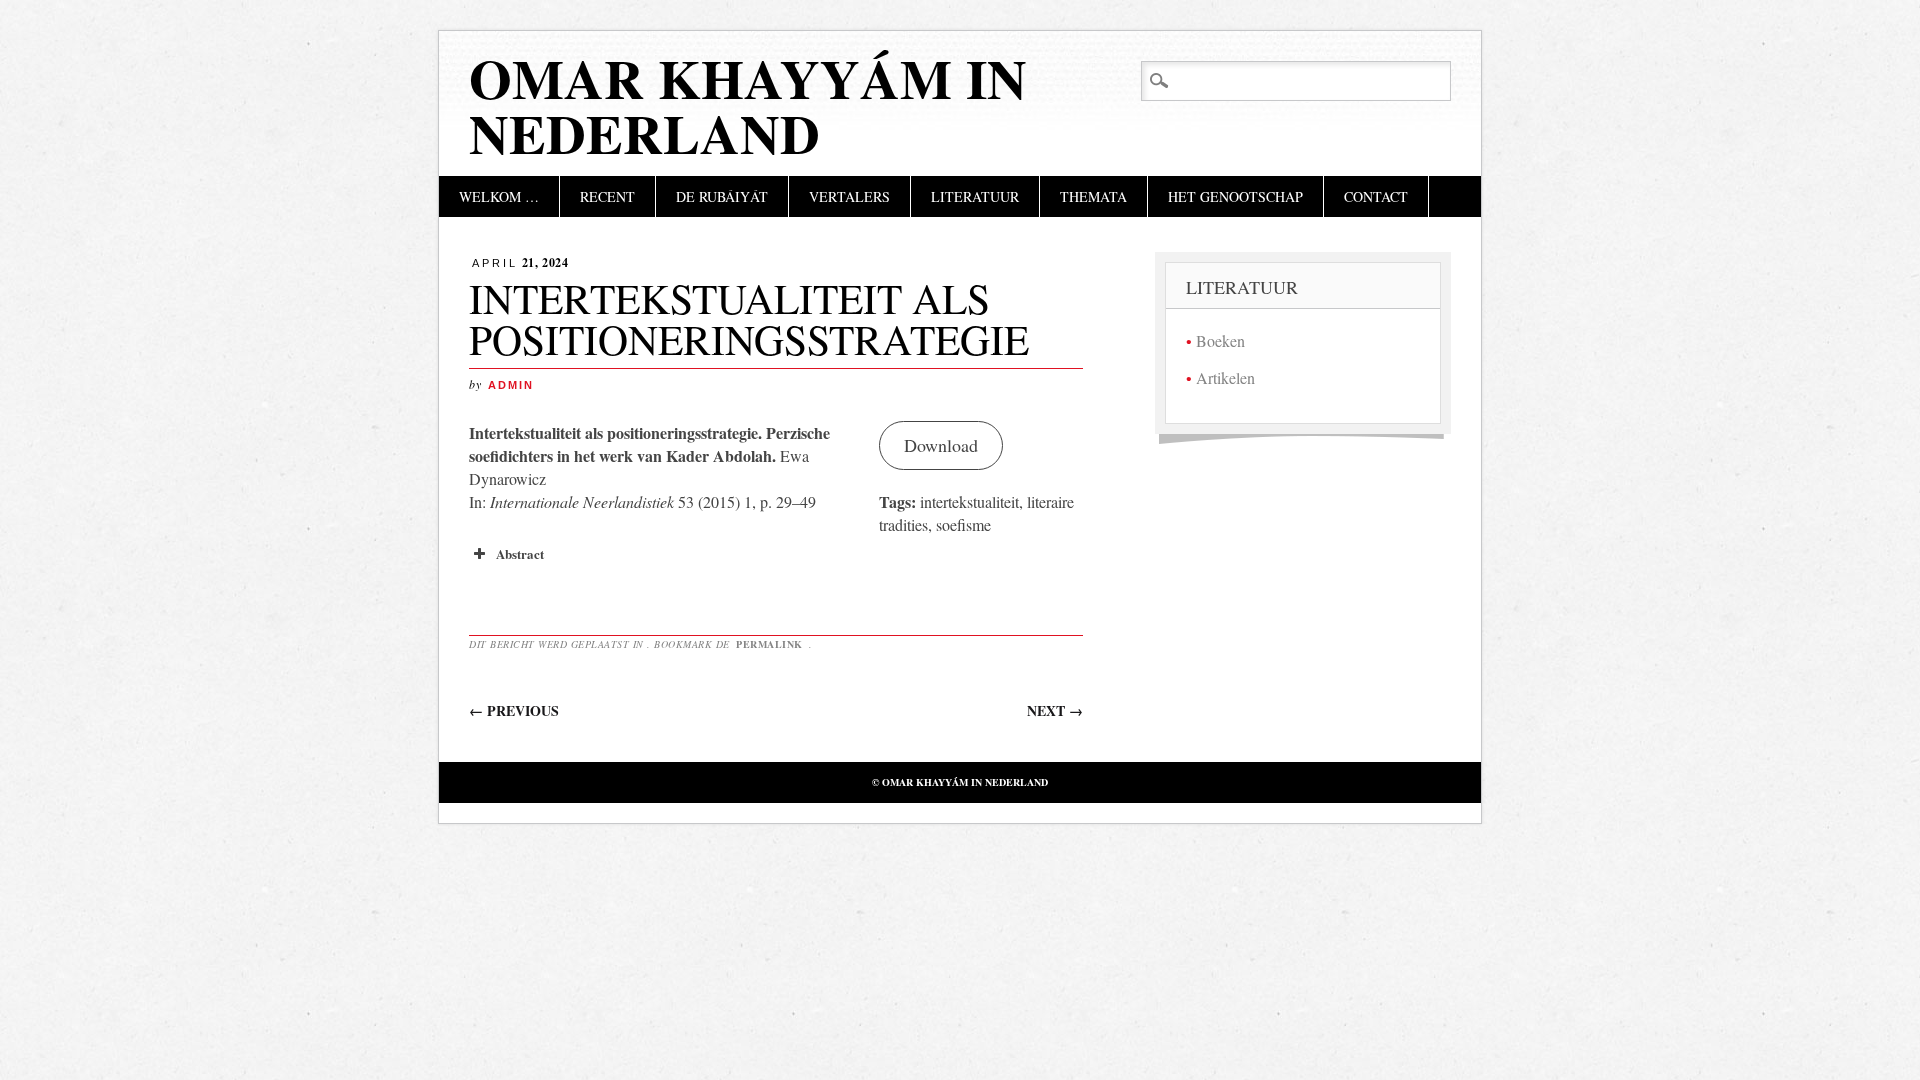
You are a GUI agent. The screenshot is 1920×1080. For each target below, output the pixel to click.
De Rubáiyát (722, 196)
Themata (1093, 196)
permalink (771, 644)
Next (1055, 710)
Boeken (1220, 340)
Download (941, 445)
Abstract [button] (520, 553)
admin (511, 385)
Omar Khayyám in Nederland (748, 105)
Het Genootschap (1235, 196)
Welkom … (499, 196)
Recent (607, 196)
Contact (1376, 196)
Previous (514, 710)
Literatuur (975, 196)
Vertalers (849, 196)
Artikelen (1225, 377)
